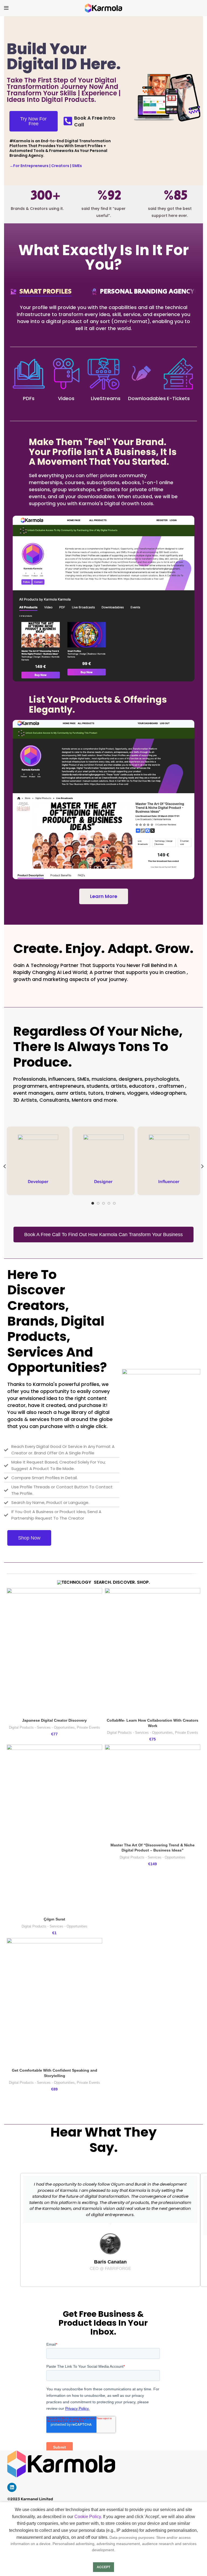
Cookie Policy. (88, 2517)
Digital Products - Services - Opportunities (42, 1727)
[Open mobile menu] (6, 8)
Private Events (88, 1727)
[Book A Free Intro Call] (68, 121)
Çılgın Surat (54, 1919)
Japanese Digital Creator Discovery (54, 1720)
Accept (103, 2567)
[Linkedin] (12, 2487)
